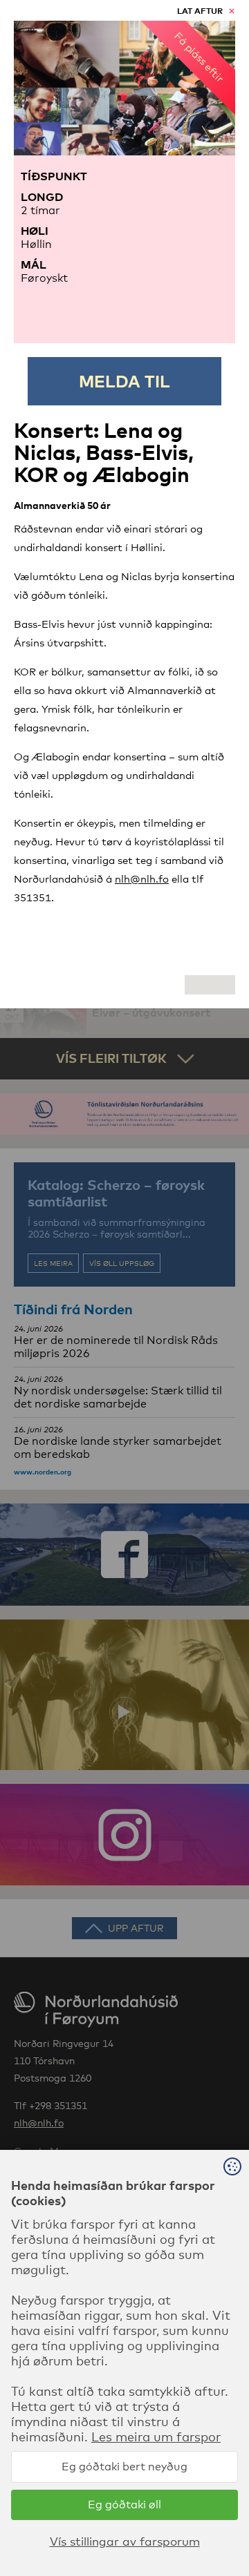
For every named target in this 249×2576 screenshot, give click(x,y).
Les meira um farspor (156, 2436)
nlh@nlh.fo (142, 878)
